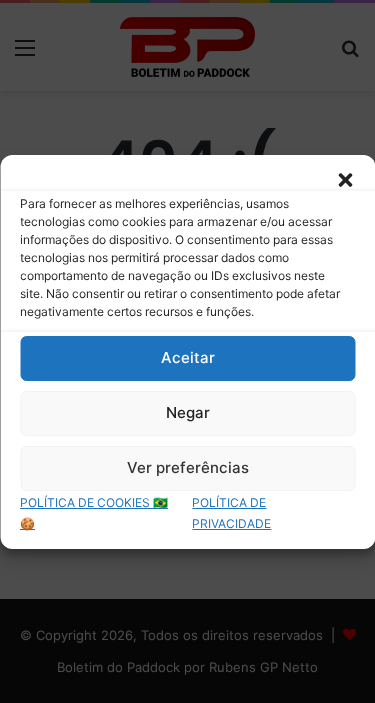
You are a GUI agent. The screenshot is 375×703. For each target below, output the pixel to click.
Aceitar (188, 357)
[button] (345, 180)
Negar (188, 412)
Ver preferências (188, 467)
